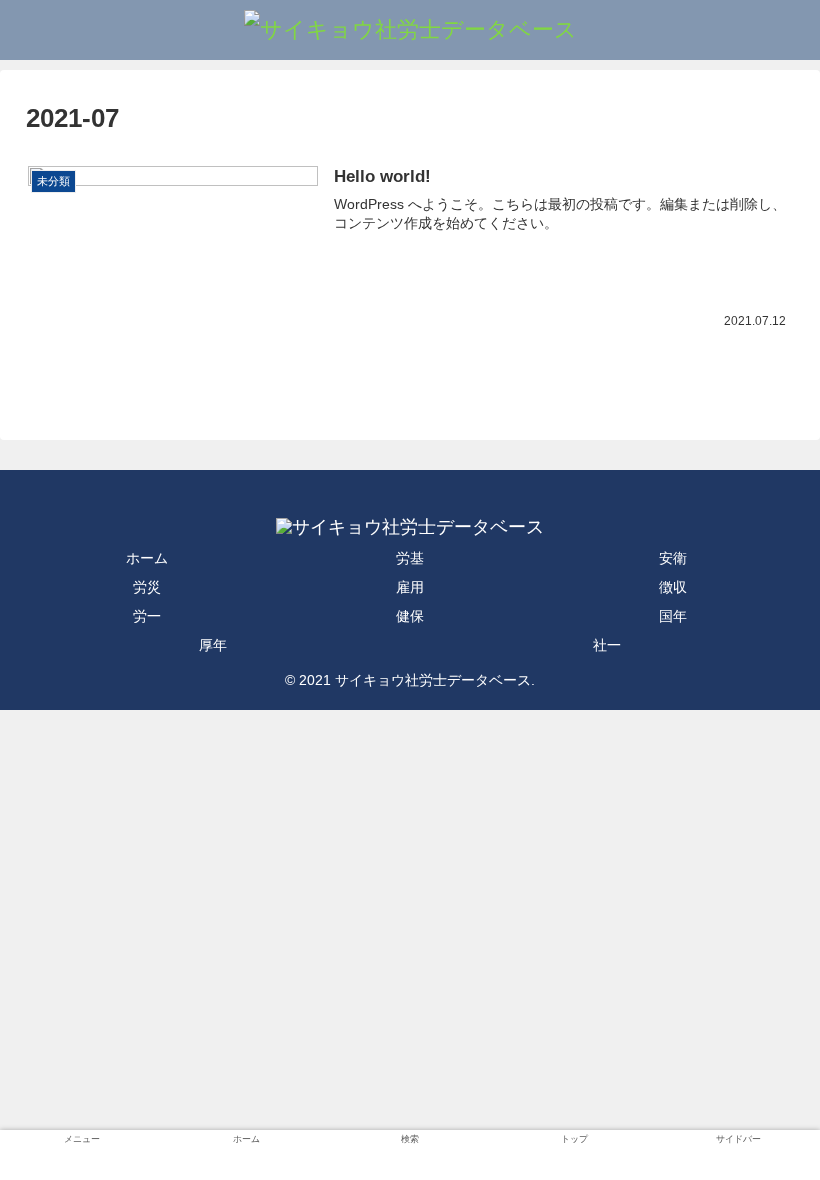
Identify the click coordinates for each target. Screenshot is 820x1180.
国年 (673, 616)
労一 (147, 616)
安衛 (673, 558)
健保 (410, 616)
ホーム (147, 558)
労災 (147, 587)
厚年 (213, 645)
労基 (410, 558)
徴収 (673, 587)
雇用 (410, 587)
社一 (607, 645)
